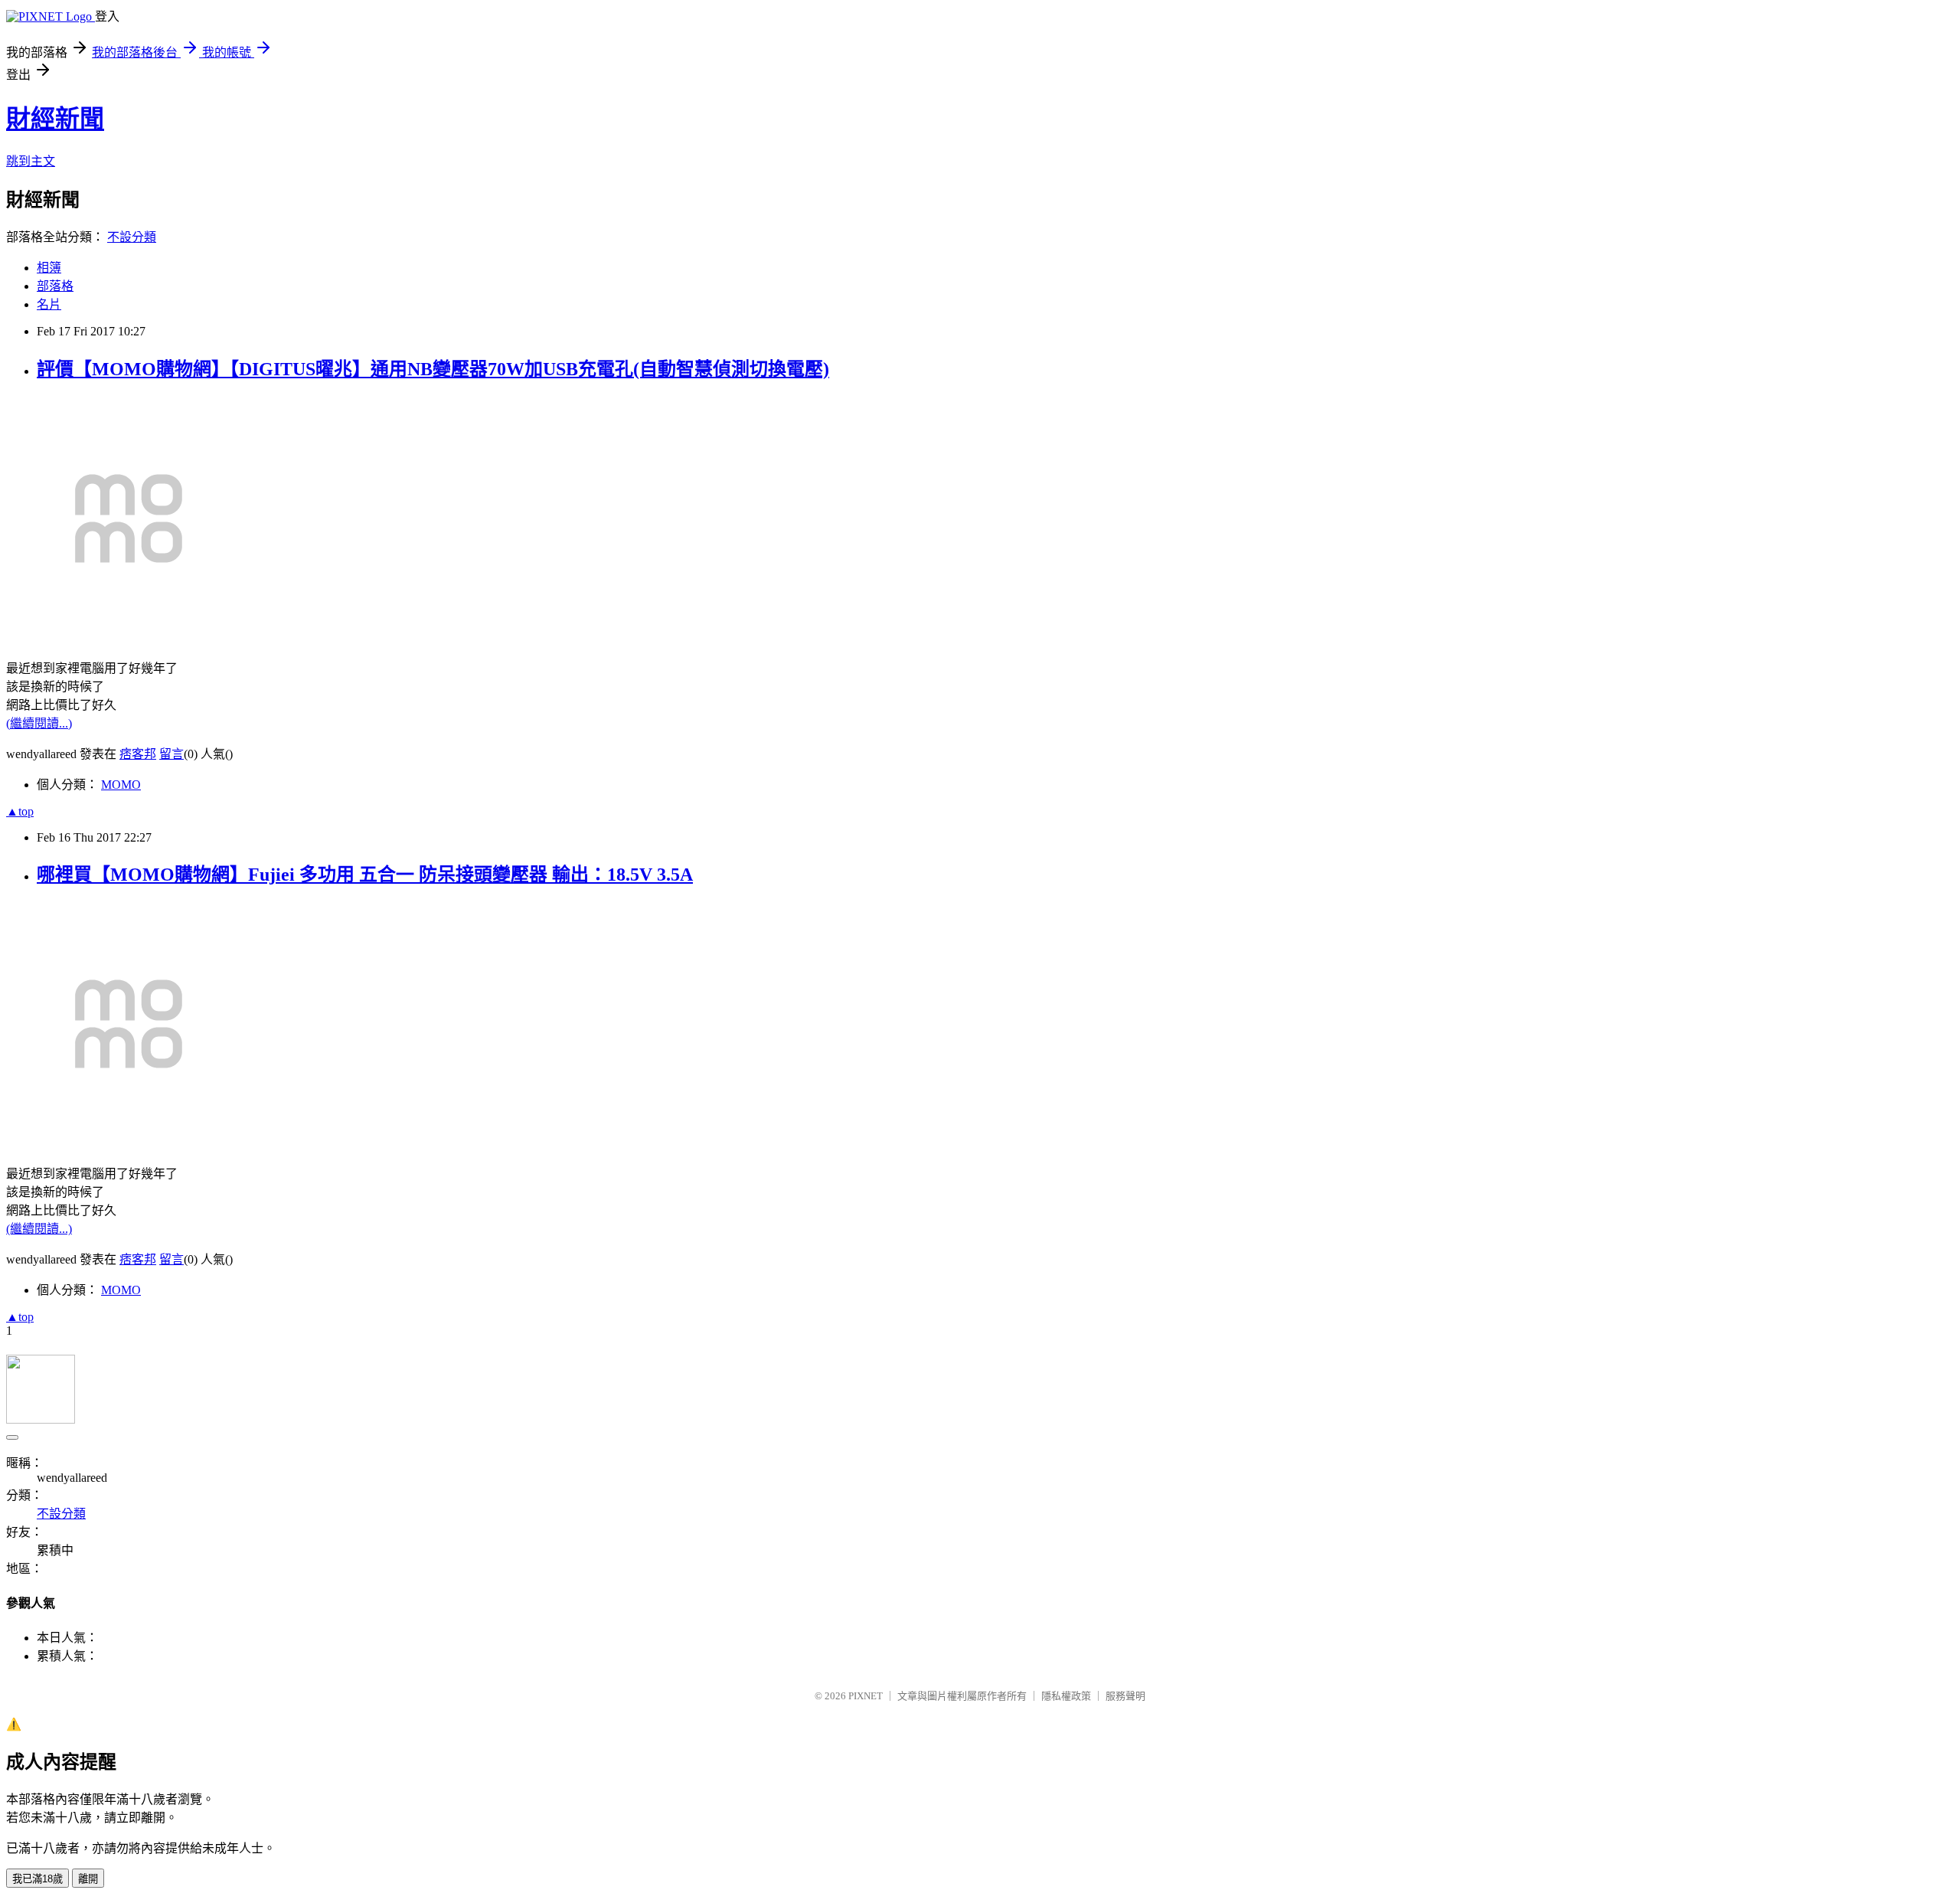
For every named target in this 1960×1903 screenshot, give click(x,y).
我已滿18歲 (38, 1879)
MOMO (121, 785)
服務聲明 (1125, 1696)
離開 (88, 1879)
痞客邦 (138, 754)
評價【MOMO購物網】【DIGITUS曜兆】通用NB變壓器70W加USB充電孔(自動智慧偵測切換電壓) (433, 369)
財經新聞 (55, 119)
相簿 (49, 268)
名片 (49, 304)
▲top (20, 811)
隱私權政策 (1066, 1696)
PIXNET (866, 1696)
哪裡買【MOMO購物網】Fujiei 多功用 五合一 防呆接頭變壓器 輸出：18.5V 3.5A (365, 875)
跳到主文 (31, 161)
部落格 (55, 286)
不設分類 (132, 237)
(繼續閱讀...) (39, 723)
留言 (171, 754)
